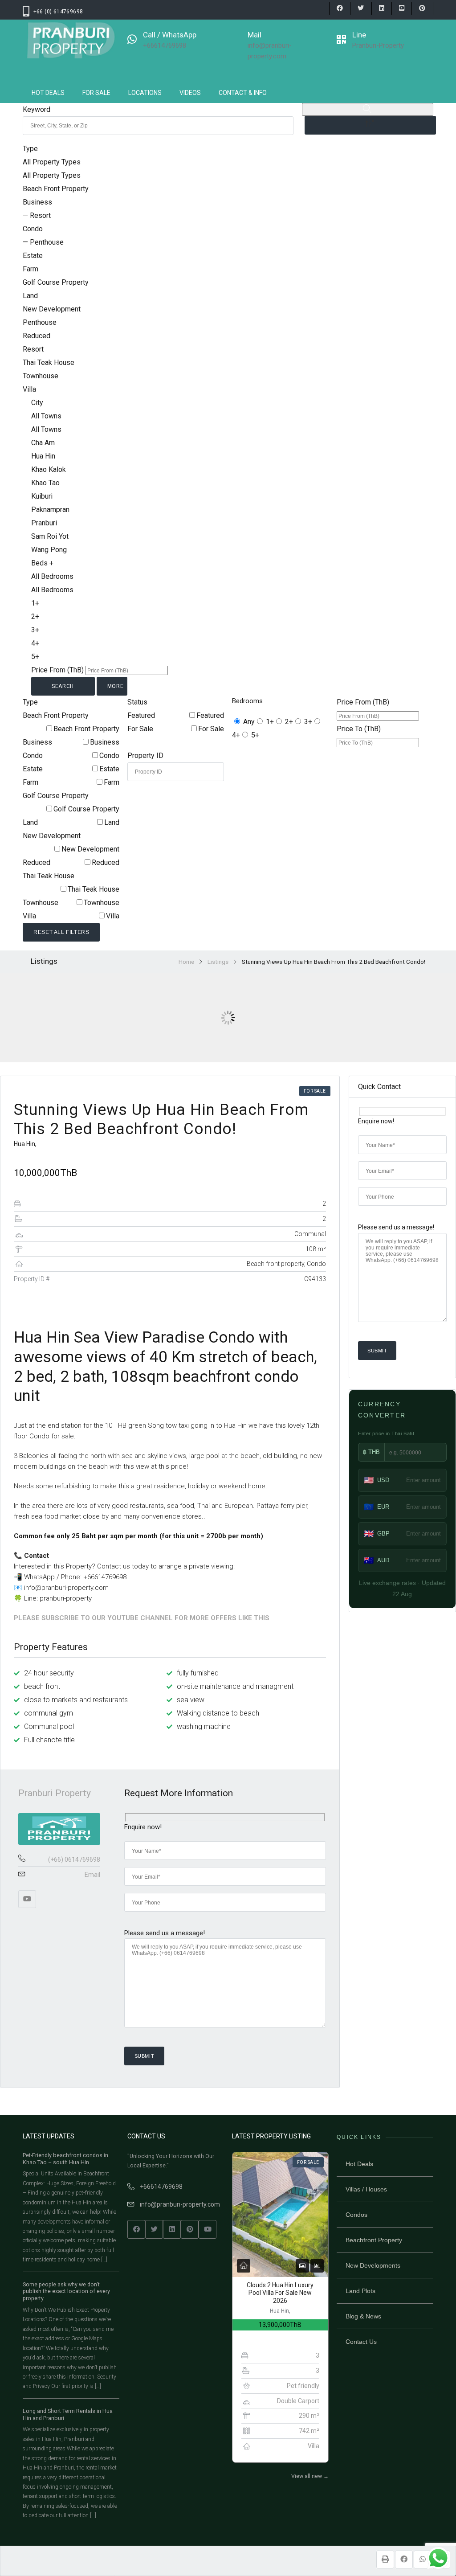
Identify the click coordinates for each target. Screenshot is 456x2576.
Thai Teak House (94, 889)
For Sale (211, 729)
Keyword (37, 109)
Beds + (42, 563)
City (37, 403)
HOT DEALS (48, 93)
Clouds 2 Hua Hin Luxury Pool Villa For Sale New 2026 (280, 2293)
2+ (289, 722)
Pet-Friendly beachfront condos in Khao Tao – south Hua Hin (65, 2159)
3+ (308, 722)
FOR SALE (96, 93)
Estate (109, 769)
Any (249, 722)
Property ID (145, 756)
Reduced (106, 862)
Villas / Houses (366, 2189)
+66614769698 (161, 2187)
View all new (310, 2476)
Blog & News (363, 2316)
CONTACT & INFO (243, 93)
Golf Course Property (86, 809)
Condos (356, 2215)
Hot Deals (359, 2164)
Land (112, 822)
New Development (90, 849)
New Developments (373, 2265)
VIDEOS (190, 93)
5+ (255, 735)
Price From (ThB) (57, 670)
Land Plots (360, 2291)
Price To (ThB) (359, 729)
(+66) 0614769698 (74, 1859)
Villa (113, 916)
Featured (210, 715)
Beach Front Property (86, 729)
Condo (109, 756)
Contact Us (361, 2342)
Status (137, 702)
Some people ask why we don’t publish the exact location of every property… (66, 2291)
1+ (270, 722)
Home (186, 962)
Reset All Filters (61, 932)
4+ (236, 735)
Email (92, 1875)
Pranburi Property (55, 1793)
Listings (218, 962)
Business (105, 742)
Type (30, 149)
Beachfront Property (374, 2240)
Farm (112, 782)
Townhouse (102, 903)
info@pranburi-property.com (180, 2204)
